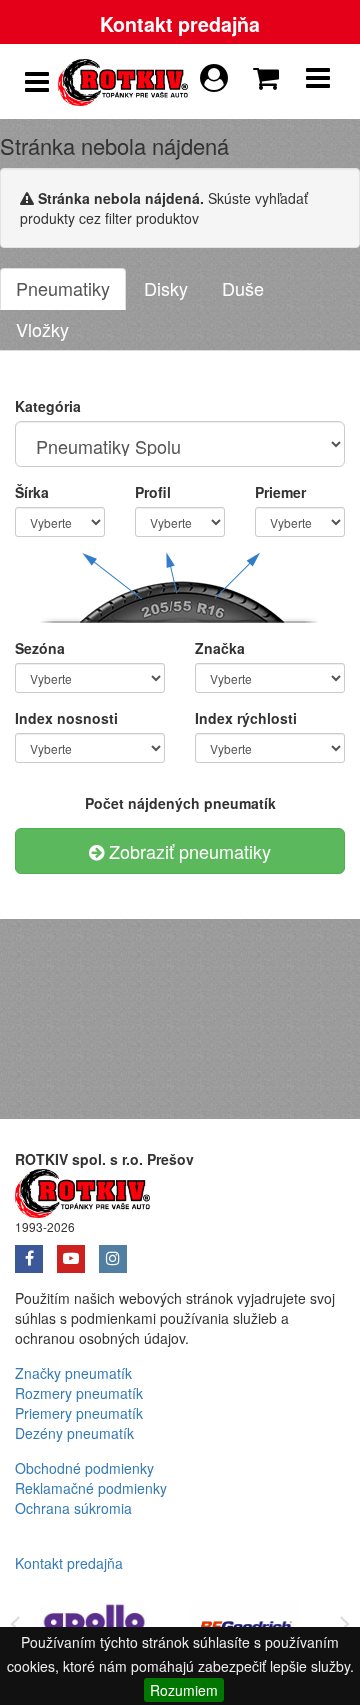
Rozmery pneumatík (79, 1393)
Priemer (280, 492)
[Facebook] (36, 1252)
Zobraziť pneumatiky (187, 851)
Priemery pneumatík (79, 1413)
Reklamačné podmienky (91, 1488)
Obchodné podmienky (84, 1468)
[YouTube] (78, 1252)
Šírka (32, 492)
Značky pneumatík (73, 1373)
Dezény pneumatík (74, 1433)
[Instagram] (118, 1252)
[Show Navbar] (318, 82)
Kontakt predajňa (180, 24)
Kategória (48, 406)
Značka (220, 648)
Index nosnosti (66, 718)
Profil (153, 492)
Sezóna (40, 648)
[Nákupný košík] (270, 73)
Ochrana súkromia (73, 1508)
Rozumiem (184, 1690)
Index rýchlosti (246, 718)
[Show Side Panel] (37, 82)
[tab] (63, 289)
